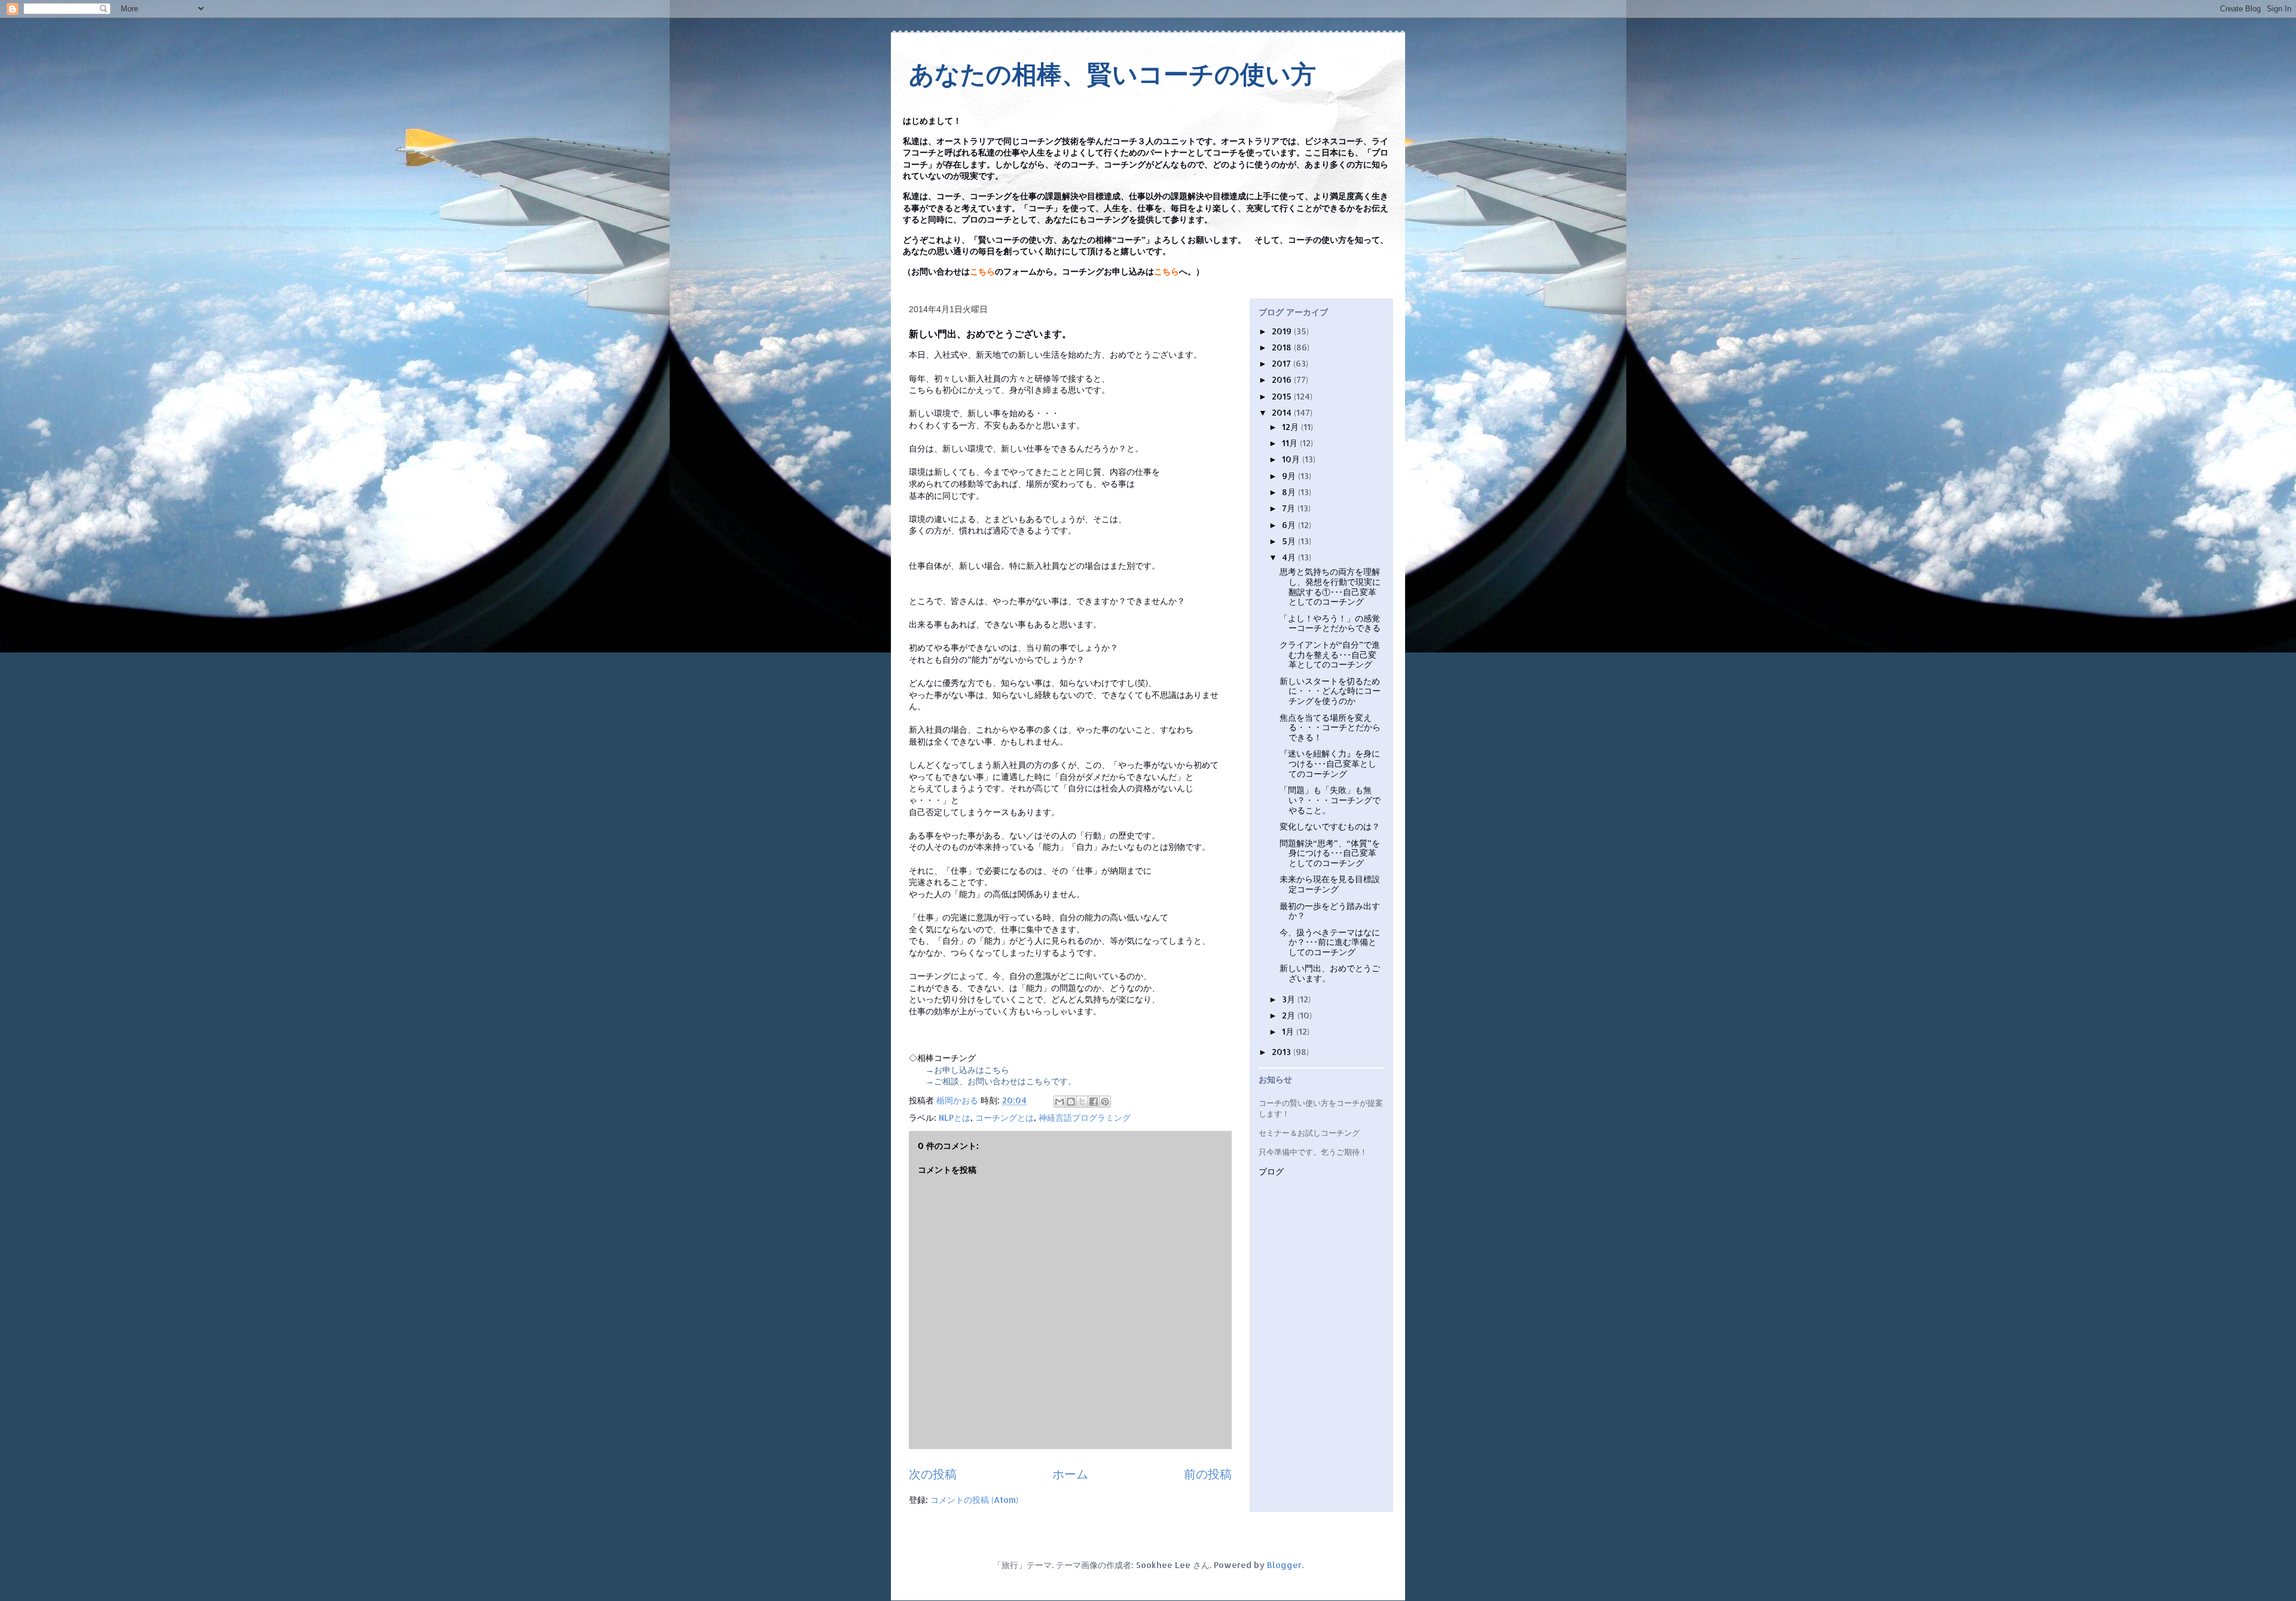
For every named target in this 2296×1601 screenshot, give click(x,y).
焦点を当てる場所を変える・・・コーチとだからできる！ (1330, 728)
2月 (1290, 1015)
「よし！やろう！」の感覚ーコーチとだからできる (1330, 623)
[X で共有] (1082, 1102)
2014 (1283, 412)
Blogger (1284, 1565)
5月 (1290, 541)
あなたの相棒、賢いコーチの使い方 (1112, 74)
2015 (1283, 396)
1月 (1289, 1031)
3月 (1290, 999)
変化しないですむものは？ (1330, 826)
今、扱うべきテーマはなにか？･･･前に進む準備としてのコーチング (1330, 942)
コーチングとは (1004, 1117)
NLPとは (955, 1117)
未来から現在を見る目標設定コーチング (1330, 884)
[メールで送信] (1060, 1102)
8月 (1290, 492)
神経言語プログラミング (1085, 1117)
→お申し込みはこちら (967, 1070)
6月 (1290, 525)
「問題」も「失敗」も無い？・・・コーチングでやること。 (1330, 800)
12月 (1291, 427)
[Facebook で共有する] (1094, 1102)
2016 (1283, 379)
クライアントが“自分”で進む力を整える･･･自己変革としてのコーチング (1330, 655)
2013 (1283, 1052)
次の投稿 (933, 1474)
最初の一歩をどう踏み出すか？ (1330, 911)
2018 (1283, 347)
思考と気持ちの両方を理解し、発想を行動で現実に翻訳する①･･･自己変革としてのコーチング (1330, 586)
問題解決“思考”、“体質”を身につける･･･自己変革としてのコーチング (1330, 853)
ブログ (1271, 1172)
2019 (1283, 331)
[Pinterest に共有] (1105, 1102)
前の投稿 (1208, 1474)
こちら (982, 272)
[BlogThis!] (1071, 1102)
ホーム (1070, 1474)
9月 (1290, 476)
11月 (1291, 443)
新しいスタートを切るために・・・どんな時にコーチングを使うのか (1330, 691)
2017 (1283, 363)
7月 (1290, 508)
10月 (1292, 459)
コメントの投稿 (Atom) (974, 1500)
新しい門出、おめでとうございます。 (1330, 973)
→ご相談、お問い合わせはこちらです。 (1001, 1081)
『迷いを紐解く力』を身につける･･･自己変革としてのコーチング (1330, 763)
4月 (1290, 557)
